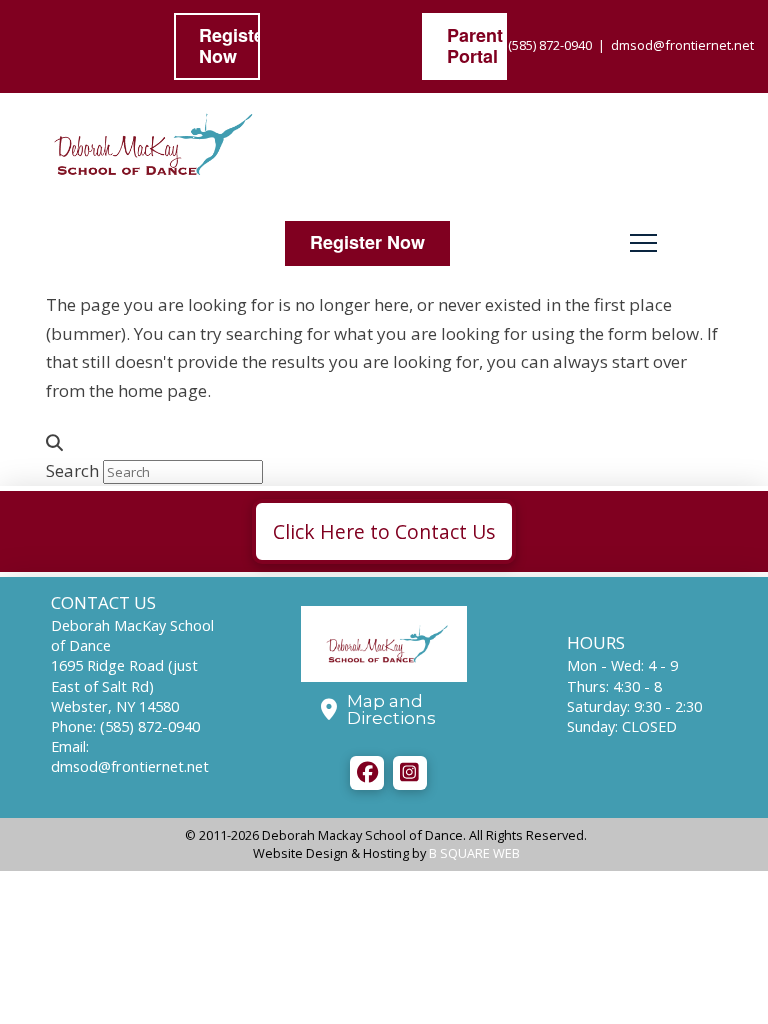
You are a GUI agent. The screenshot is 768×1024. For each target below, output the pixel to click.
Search (72, 470)
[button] (643, 243)
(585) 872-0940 (550, 45)
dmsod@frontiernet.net (682, 45)
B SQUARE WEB (474, 853)
